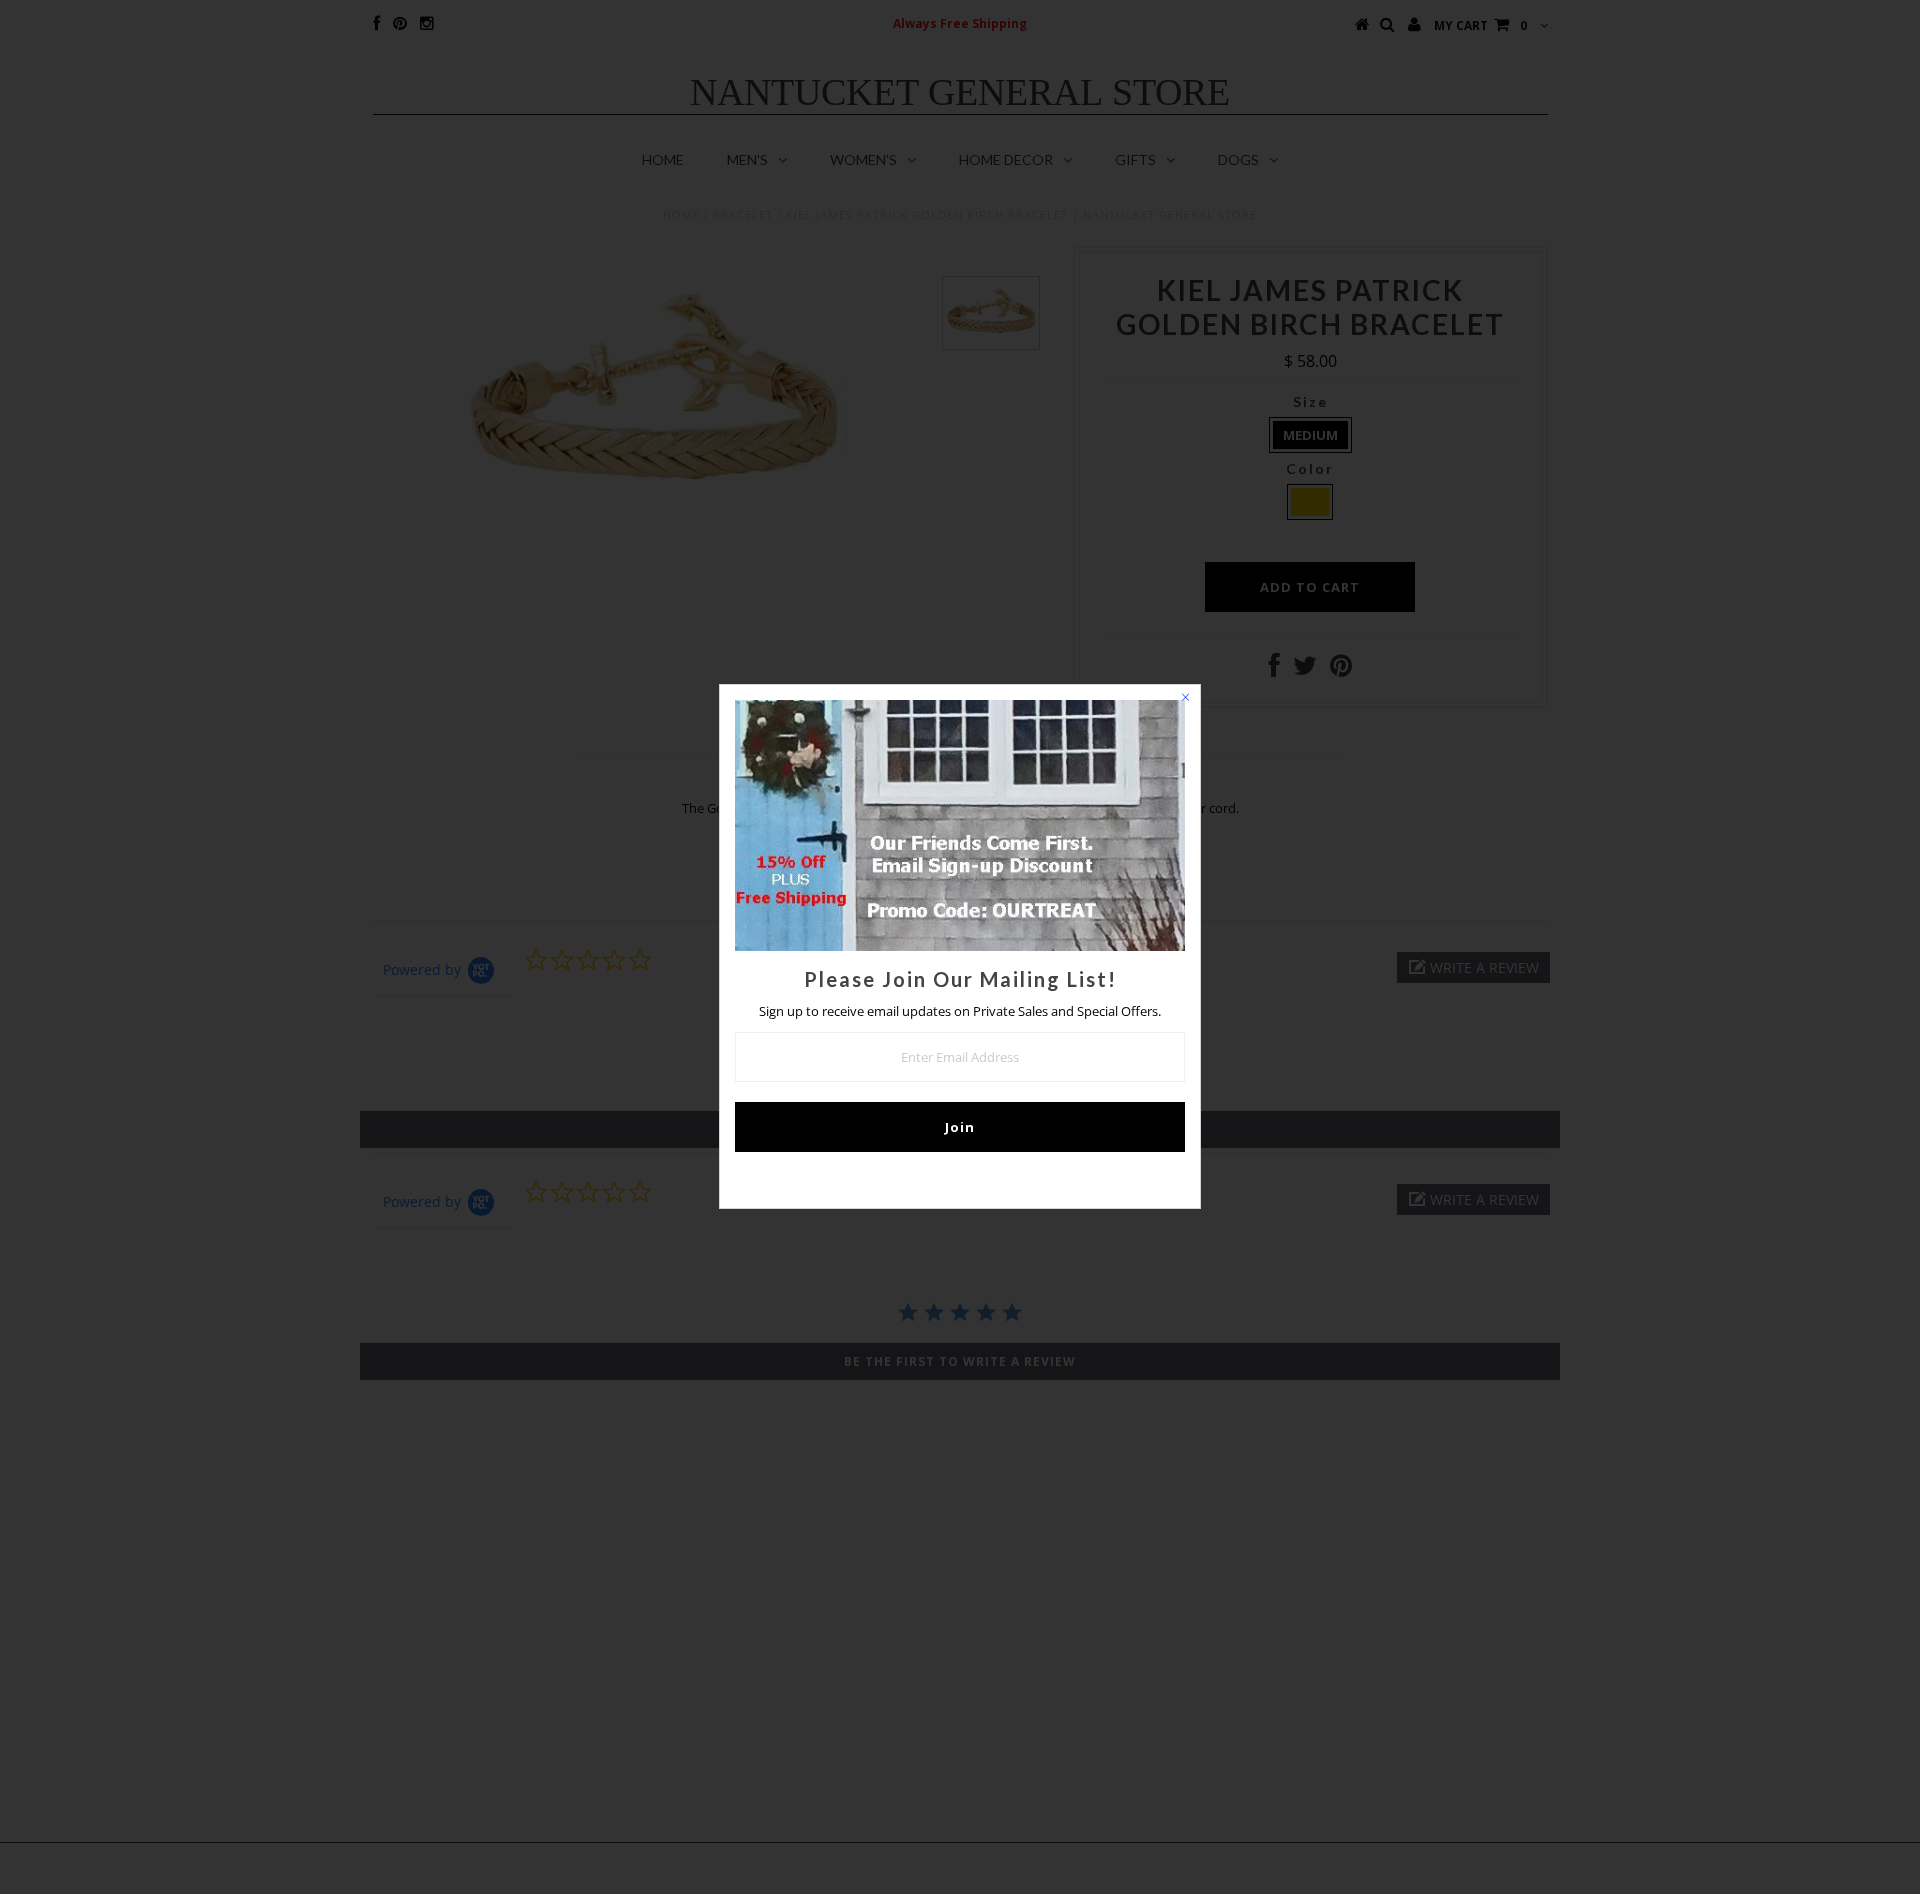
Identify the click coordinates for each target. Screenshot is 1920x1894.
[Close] (1185, 700)
